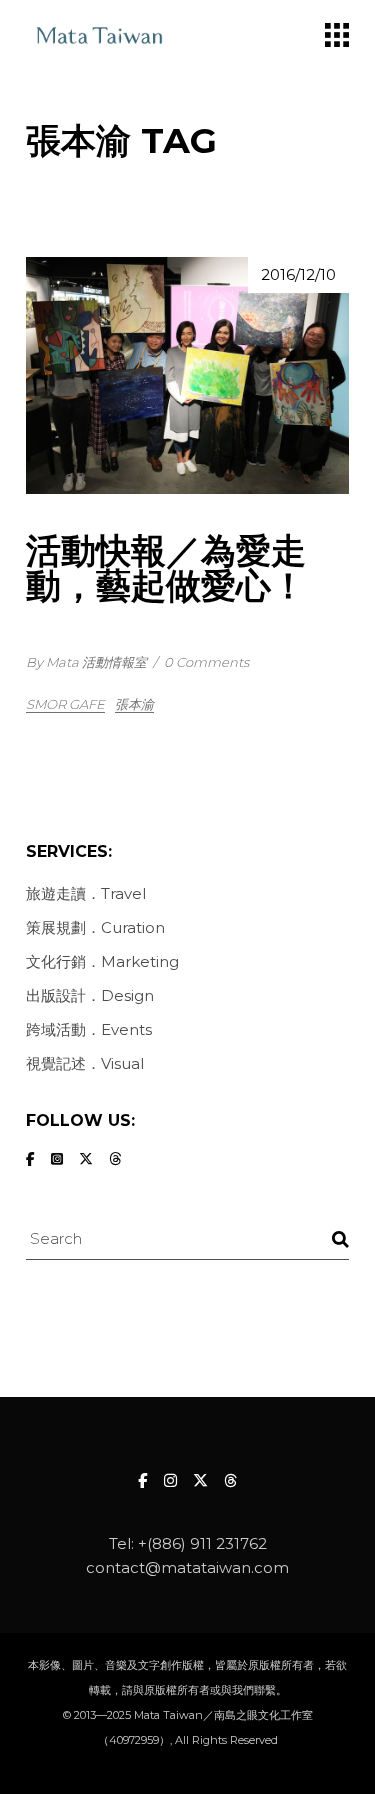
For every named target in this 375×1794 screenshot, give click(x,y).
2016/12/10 (298, 274)
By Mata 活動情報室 (86, 662)
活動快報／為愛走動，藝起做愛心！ (166, 568)
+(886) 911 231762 (202, 1543)
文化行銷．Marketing (102, 961)
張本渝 (134, 704)
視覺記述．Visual (85, 1063)
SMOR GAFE (65, 704)
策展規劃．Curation (95, 927)
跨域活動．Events (89, 1029)
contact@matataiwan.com (187, 1567)
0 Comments (206, 662)
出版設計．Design (90, 995)
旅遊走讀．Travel (86, 893)
